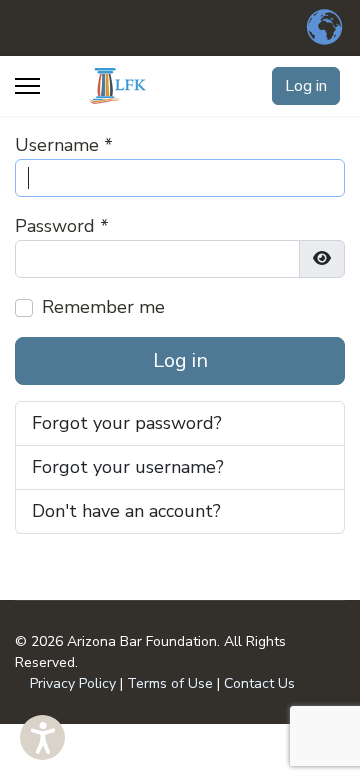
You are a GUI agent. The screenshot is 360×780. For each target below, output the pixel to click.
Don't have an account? (126, 511)
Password (62, 226)
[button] (42, 737)
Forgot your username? (128, 467)
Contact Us (259, 683)
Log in (306, 86)
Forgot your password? (127, 423)
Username (64, 145)
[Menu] (27, 86)
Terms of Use (170, 683)
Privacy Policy (73, 683)
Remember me (103, 307)
